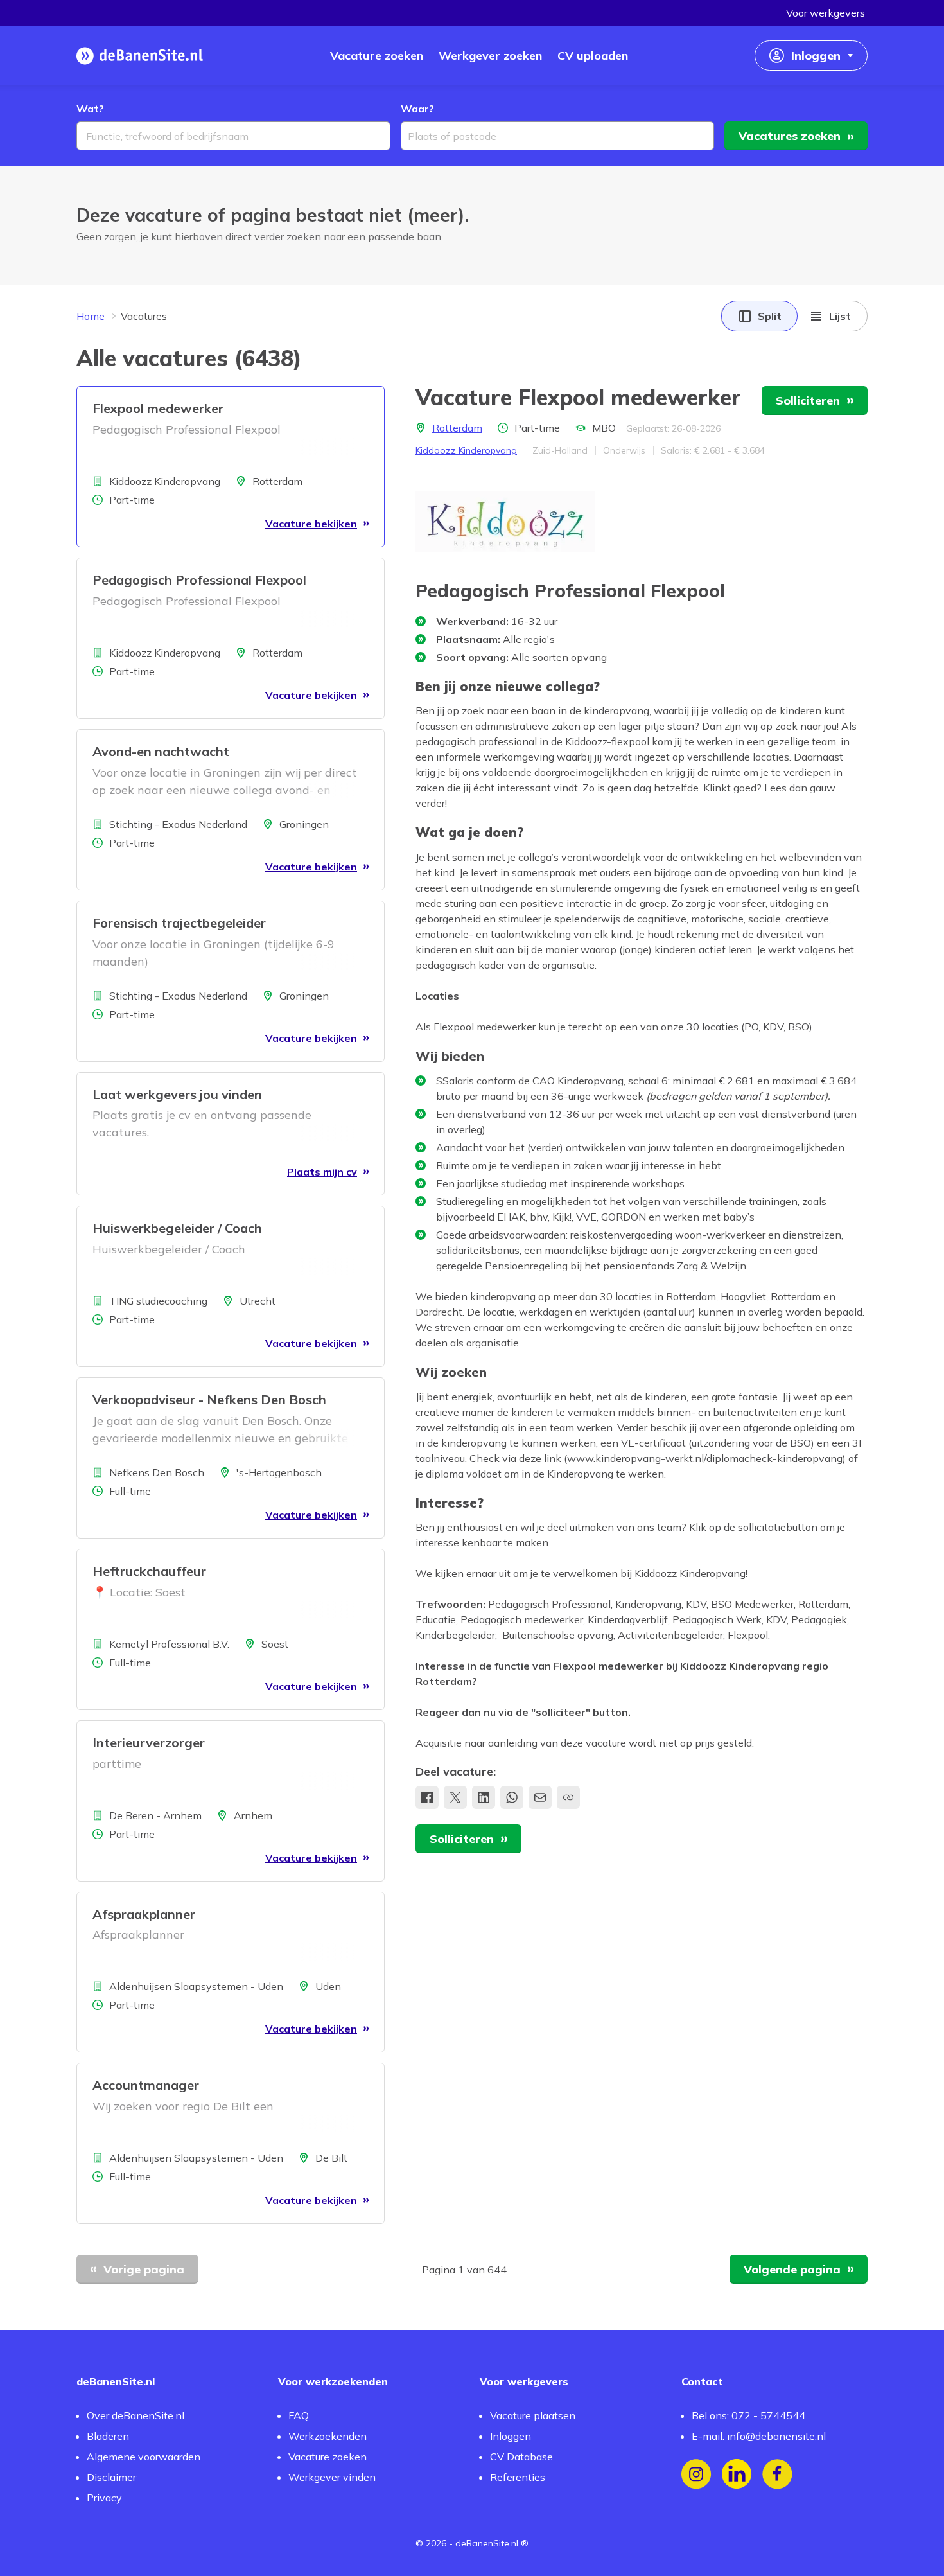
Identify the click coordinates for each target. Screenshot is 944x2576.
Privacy (104, 2498)
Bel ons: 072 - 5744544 (748, 2415)
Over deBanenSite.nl (135, 2415)
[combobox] (233, 136)
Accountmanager (146, 2085)
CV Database (521, 2457)
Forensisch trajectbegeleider (179, 923)
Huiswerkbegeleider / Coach (177, 1228)
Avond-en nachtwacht (161, 751)
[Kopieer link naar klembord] (568, 1797)
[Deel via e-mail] (540, 1797)
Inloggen (511, 2436)
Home (91, 316)
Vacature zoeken (328, 2457)
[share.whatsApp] (512, 1797)
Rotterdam (457, 428)
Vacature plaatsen (533, 2415)
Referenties (518, 2477)
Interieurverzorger (149, 1742)
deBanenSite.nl (487, 2543)
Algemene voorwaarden (144, 2457)
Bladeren (108, 2436)
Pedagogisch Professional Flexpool (199, 580)
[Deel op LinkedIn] (484, 1797)
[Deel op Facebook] (427, 1797)
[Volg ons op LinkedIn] (737, 2474)
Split (770, 316)
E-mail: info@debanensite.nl (759, 2436)
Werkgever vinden (332, 2477)
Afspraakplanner (144, 1914)
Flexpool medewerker (158, 408)
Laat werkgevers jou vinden (177, 1094)
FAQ (299, 2415)
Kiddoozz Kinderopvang (466, 450)
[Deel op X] (455, 1797)
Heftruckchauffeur (149, 1571)
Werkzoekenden (328, 2436)
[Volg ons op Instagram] (696, 2474)
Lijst (840, 316)
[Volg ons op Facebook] (777, 2474)
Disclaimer (111, 2477)
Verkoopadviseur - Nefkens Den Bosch (209, 1399)
